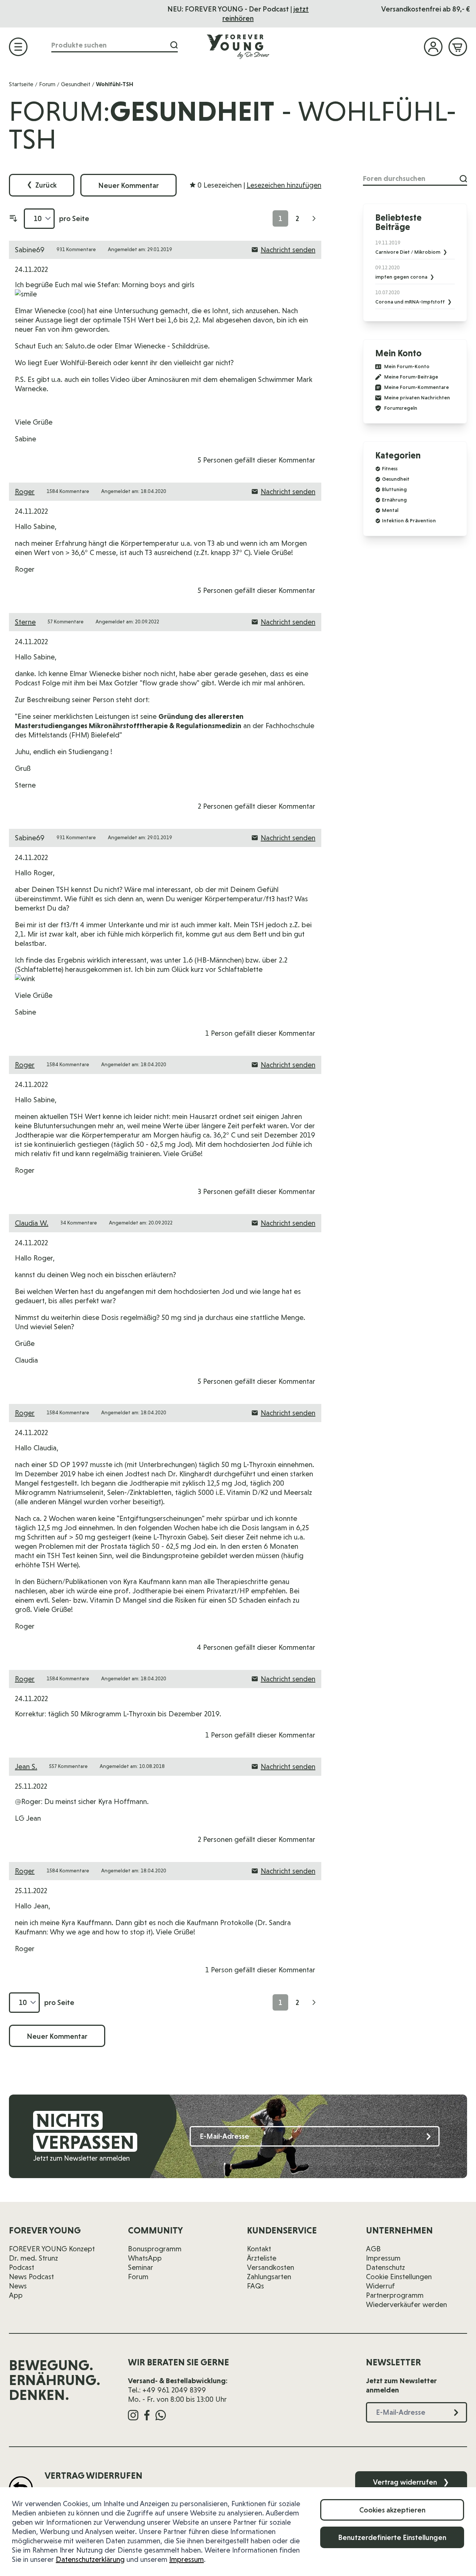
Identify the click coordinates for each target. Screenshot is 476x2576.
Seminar (141, 2267)
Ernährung (394, 500)
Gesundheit (76, 84)
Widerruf (380, 2286)
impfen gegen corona (402, 277)
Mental (390, 510)
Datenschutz (385, 2267)
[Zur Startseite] (238, 46)
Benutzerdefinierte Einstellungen (392, 2537)
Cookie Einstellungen (399, 2277)
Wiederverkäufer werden (406, 2304)
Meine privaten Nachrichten (417, 398)
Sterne (25, 622)
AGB (373, 2249)
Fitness (390, 468)
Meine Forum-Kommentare (416, 387)
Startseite (21, 84)
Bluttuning (394, 489)
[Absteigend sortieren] (13, 218)
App (16, 2295)
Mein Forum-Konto (407, 366)
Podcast (22, 2267)
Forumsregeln (401, 408)
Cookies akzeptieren (392, 2510)
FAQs (255, 2286)
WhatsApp (145, 2258)
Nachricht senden (288, 250)
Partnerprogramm (395, 2295)
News (18, 2286)
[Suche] (174, 45)
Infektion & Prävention (409, 520)
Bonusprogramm (155, 2249)
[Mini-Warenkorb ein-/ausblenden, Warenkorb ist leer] (458, 47)
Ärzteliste (262, 2258)
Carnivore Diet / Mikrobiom (408, 252)
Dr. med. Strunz (33, 2258)
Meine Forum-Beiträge (411, 377)
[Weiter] (314, 218)
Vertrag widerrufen (411, 2482)
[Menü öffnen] (18, 47)
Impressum (186, 2559)
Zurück (42, 185)
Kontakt (259, 2249)
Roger (25, 491)
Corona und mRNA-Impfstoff (411, 302)
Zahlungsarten (269, 2277)
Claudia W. (32, 1223)
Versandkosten (271, 2267)
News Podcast (31, 2277)
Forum (47, 84)
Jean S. (26, 1766)
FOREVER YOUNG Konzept (52, 2249)
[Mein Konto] (433, 47)
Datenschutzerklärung (90, 2559)
